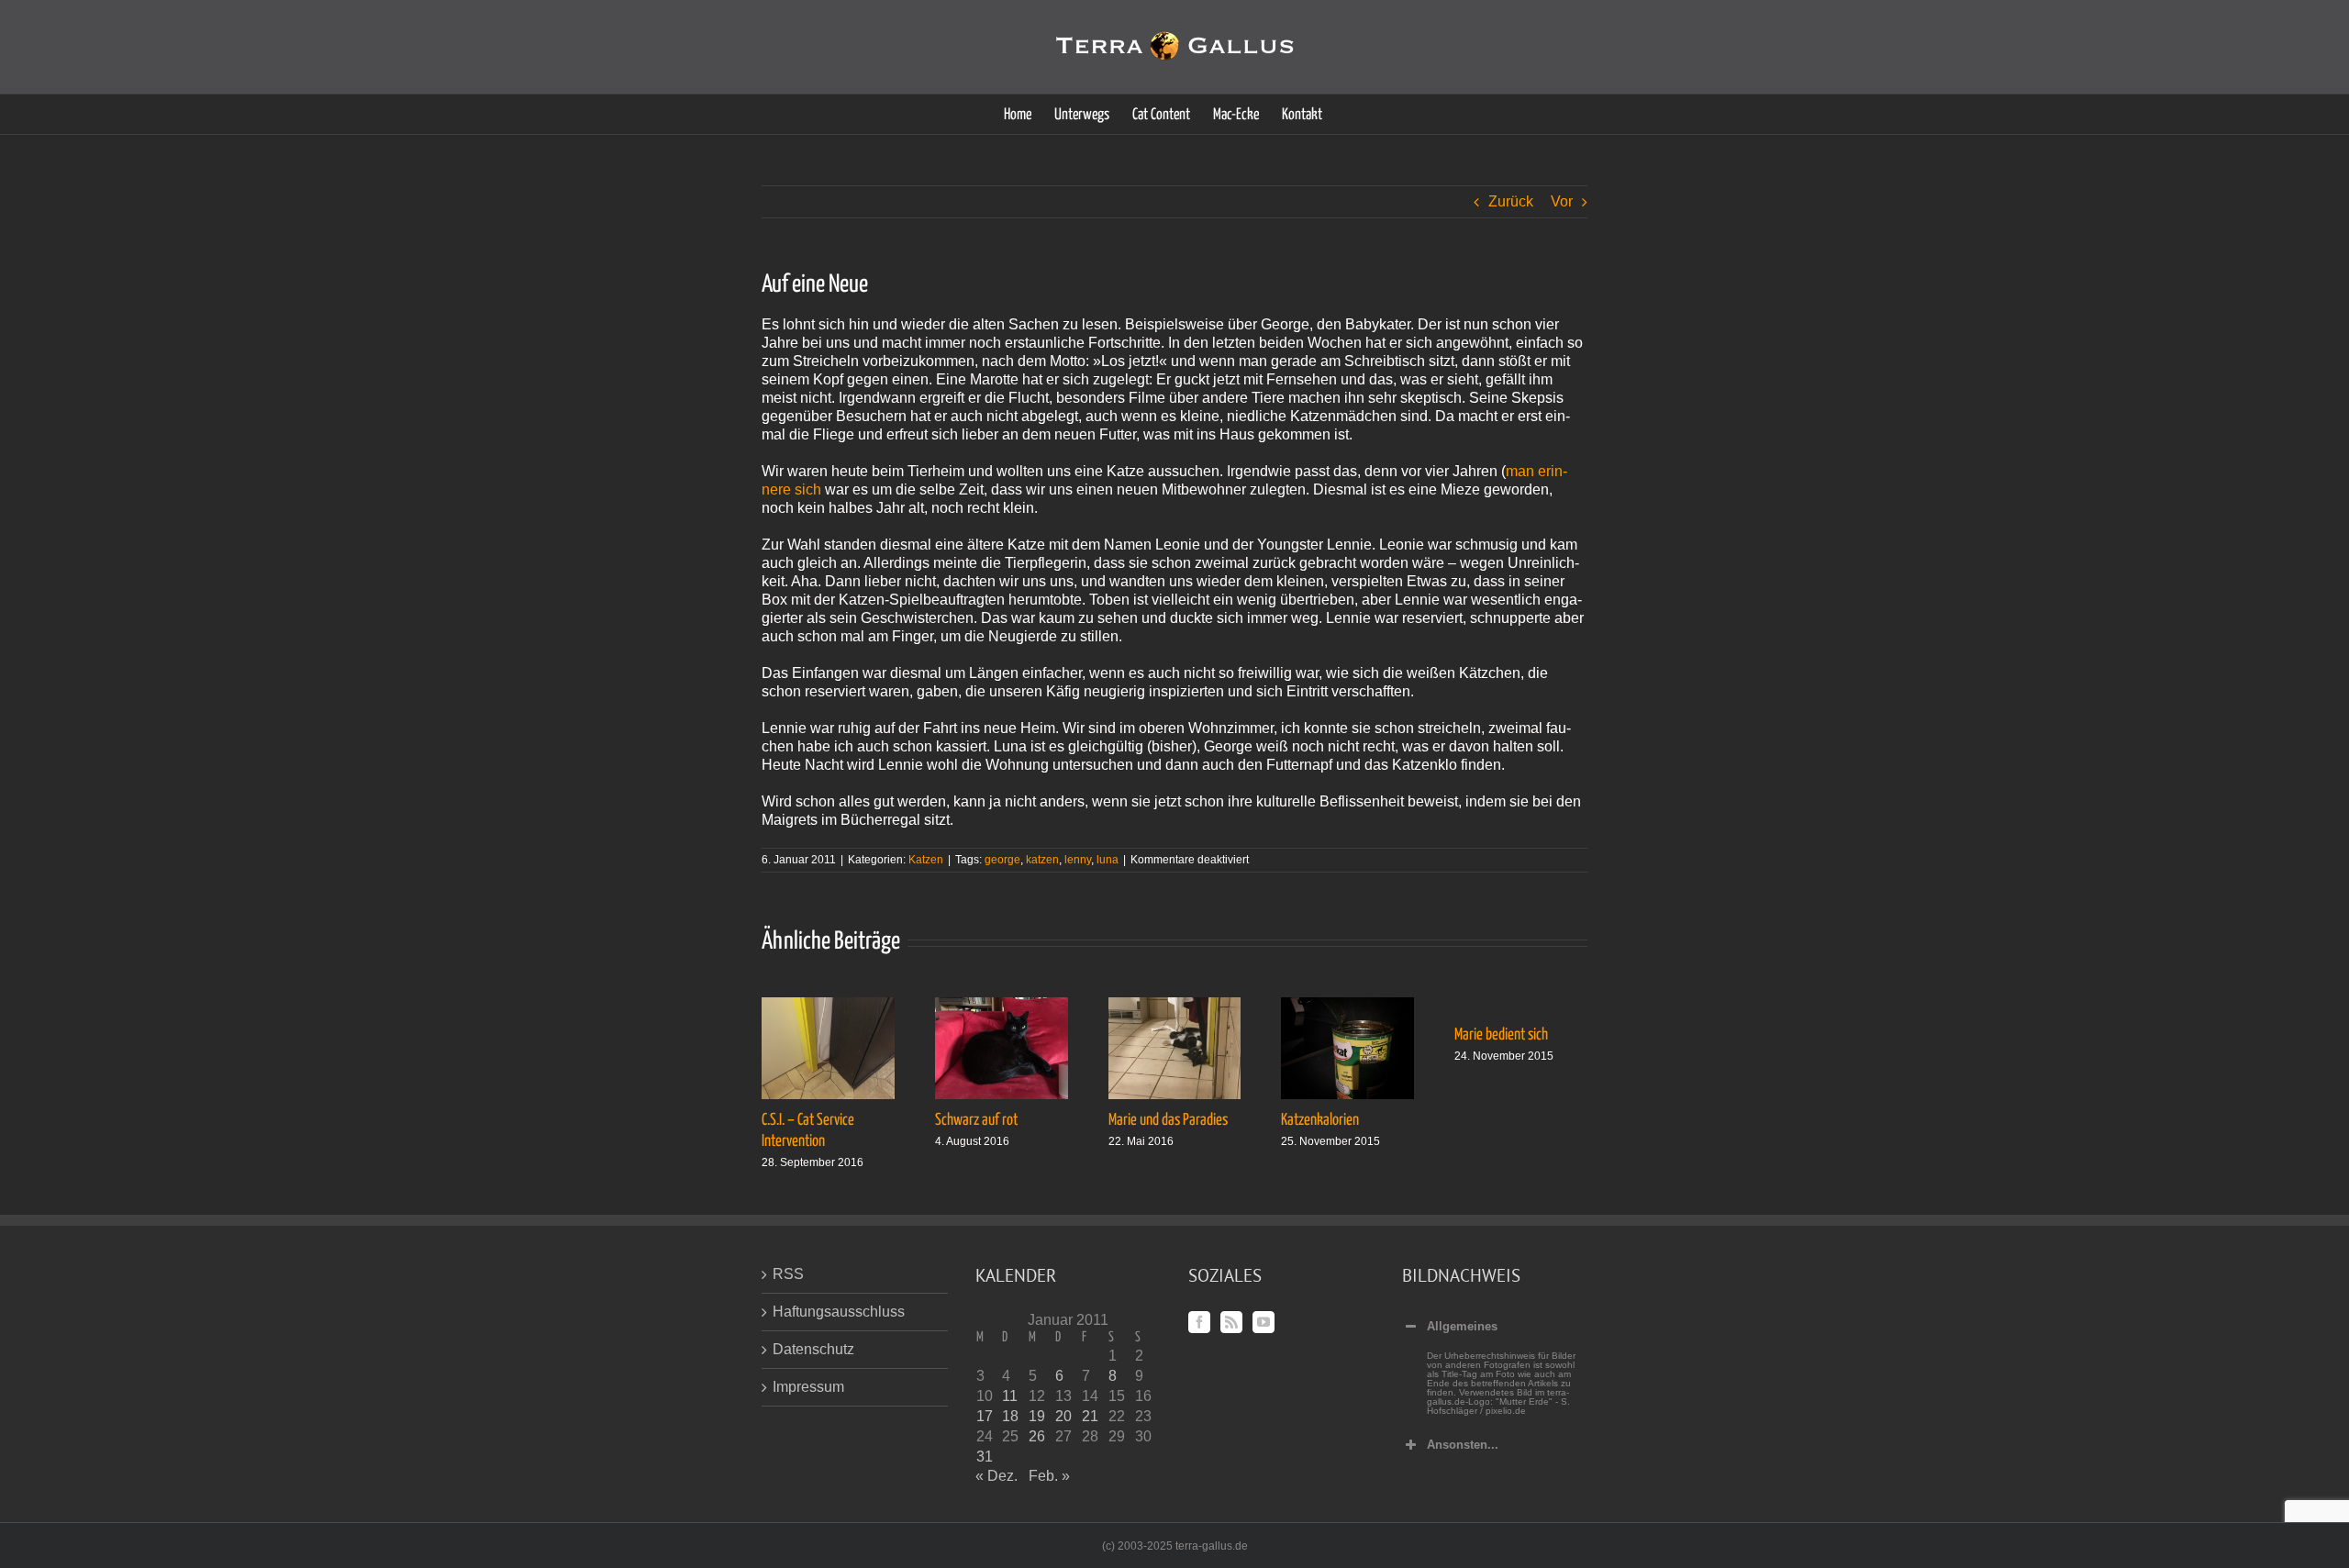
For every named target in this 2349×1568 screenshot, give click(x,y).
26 (1037, 1436)
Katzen (926, 860)
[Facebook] (1199, 1322)
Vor (1562, 201)
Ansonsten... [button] (1463, 1445)
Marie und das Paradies (1168, 1120)
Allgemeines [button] (1462, 1326)
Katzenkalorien (1320, 1120)
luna (1108, 860)
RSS (788, 1274)
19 (1037, 1416)
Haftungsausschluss (839, 1312)
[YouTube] (1264, 1322)
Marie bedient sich (1501, 1035)
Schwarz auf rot (976, 1120)
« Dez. (996, 1476)
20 (1063, 1416)
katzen (1042, 860)
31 (985, 1457)
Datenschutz (813, 1349)
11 (1010, 1396)
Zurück (1511, 201)
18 (1010, 1416)
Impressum (808, 1387)
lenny (1078, 860)
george (1002, 860)
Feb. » (1049, 1476)
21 (1090, 1416)
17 (985, 1416)
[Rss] (1231, 1322)
